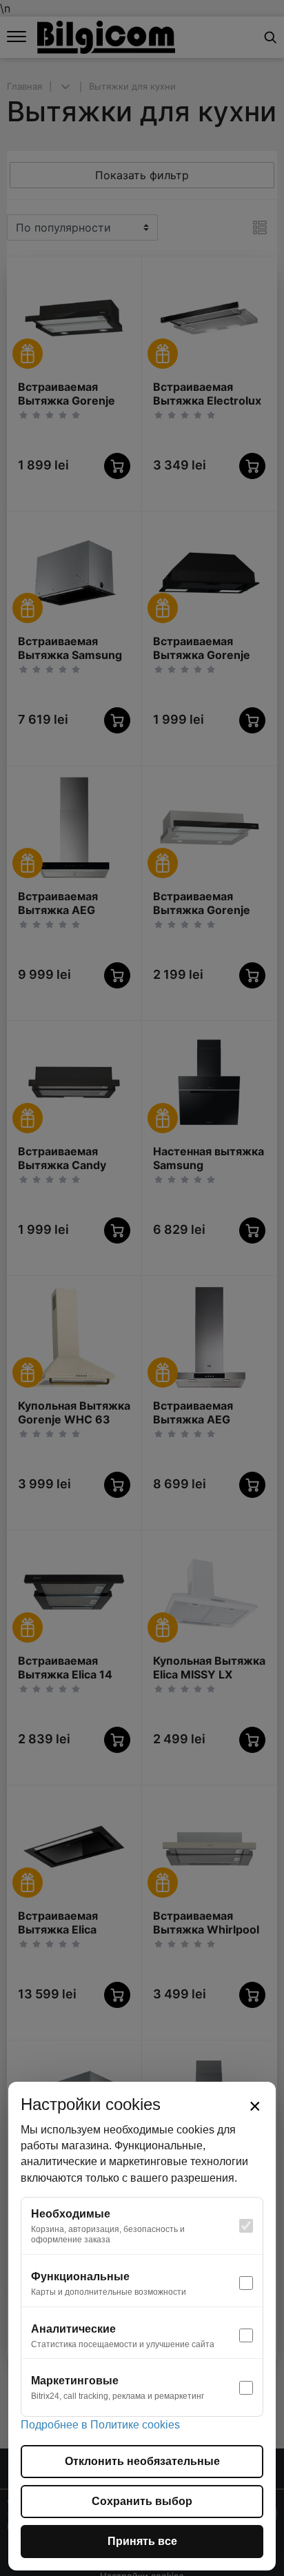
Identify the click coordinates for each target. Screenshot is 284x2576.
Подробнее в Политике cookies (100, 2425)
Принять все (142, 2541)
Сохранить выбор (142, 2501)
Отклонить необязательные (142, 2461)
